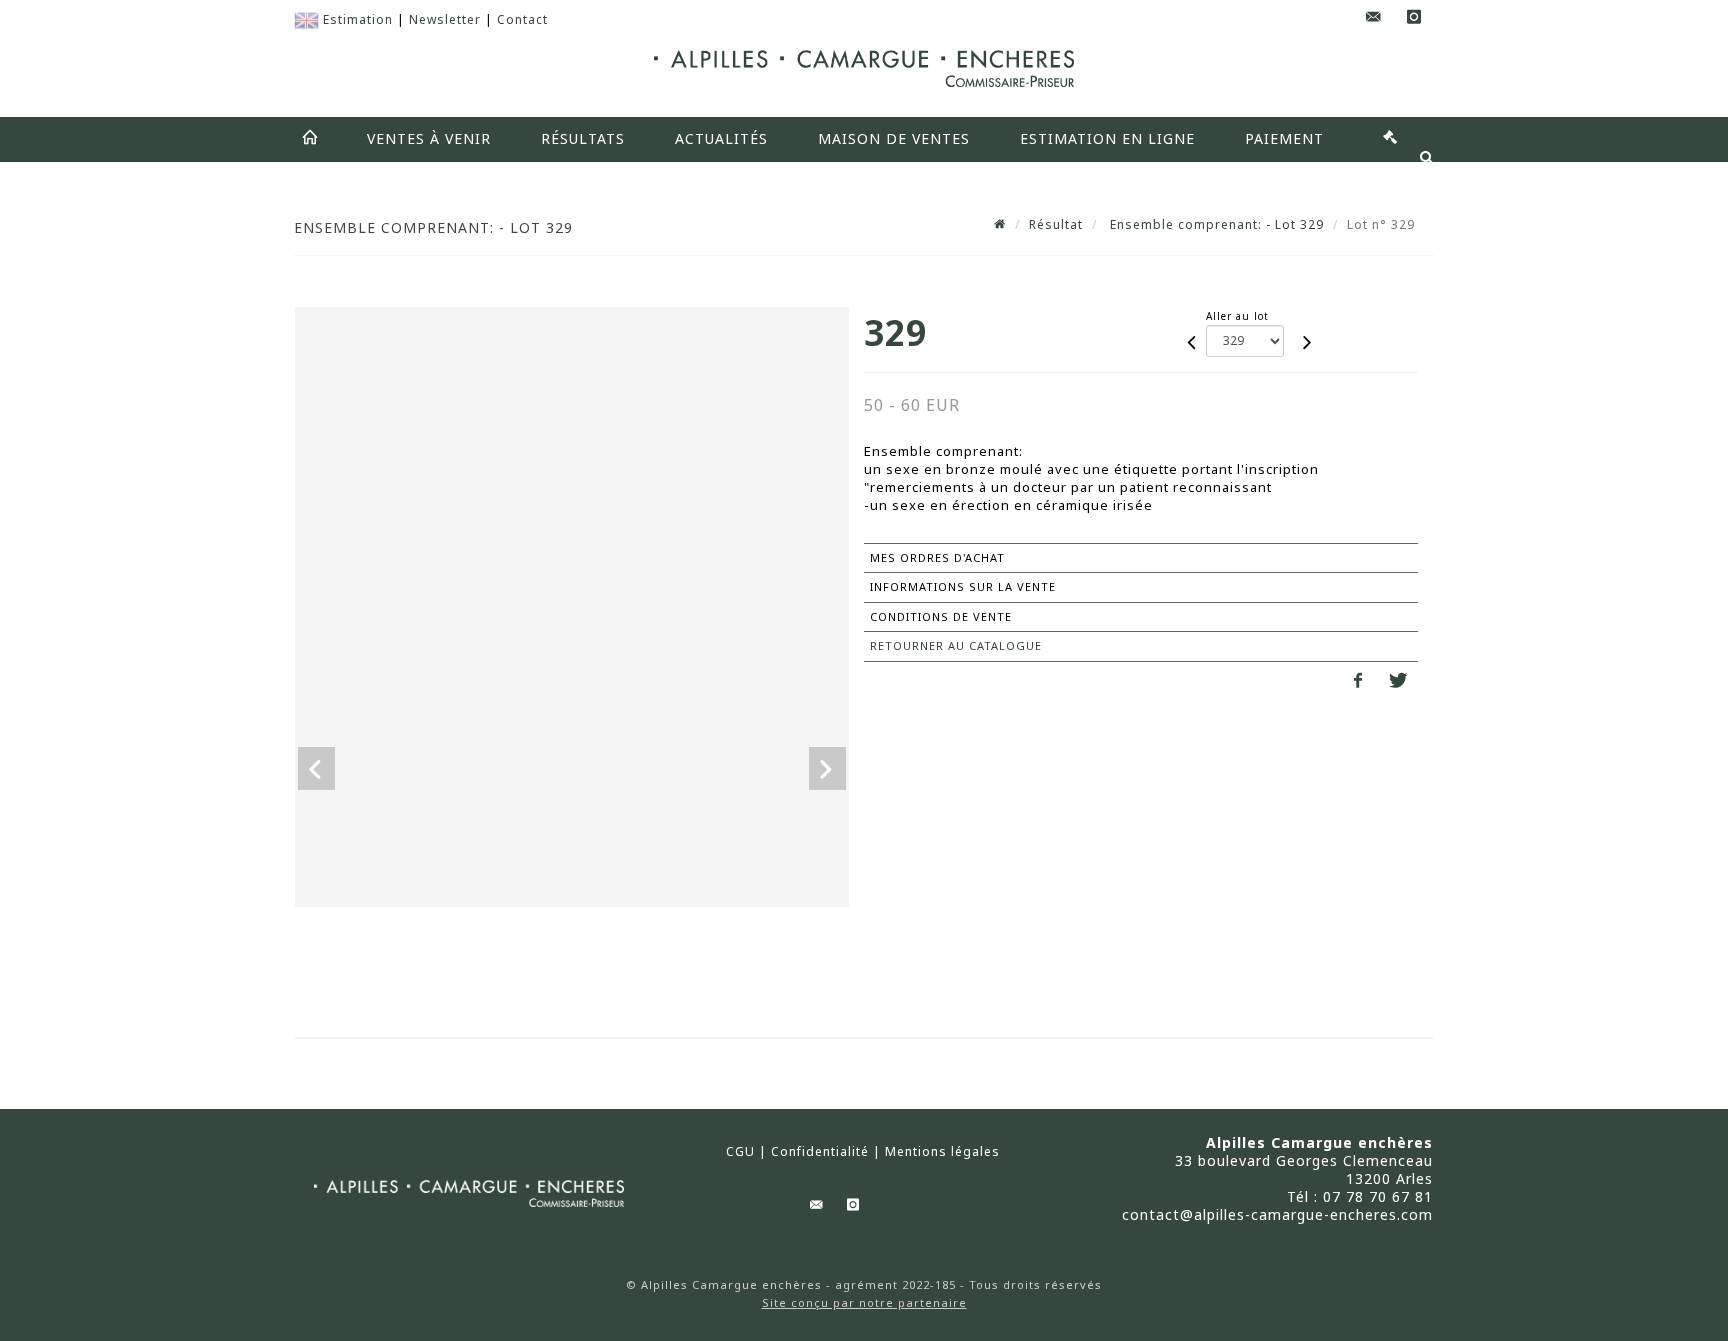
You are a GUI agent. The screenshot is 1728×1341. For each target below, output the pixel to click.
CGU (740, 1152)
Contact (522, 19)
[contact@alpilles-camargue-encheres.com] (1374, 17)
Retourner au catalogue (956, 645)
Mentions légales (942, 1152)
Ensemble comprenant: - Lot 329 (1215, 224)
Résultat (1056, 224)
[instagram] (1414, 17)
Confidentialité (820, 1152)
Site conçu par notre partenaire (864, 1302)
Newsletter (445, 19)
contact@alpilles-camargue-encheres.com (1277, 1214)
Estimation (358, 19)
